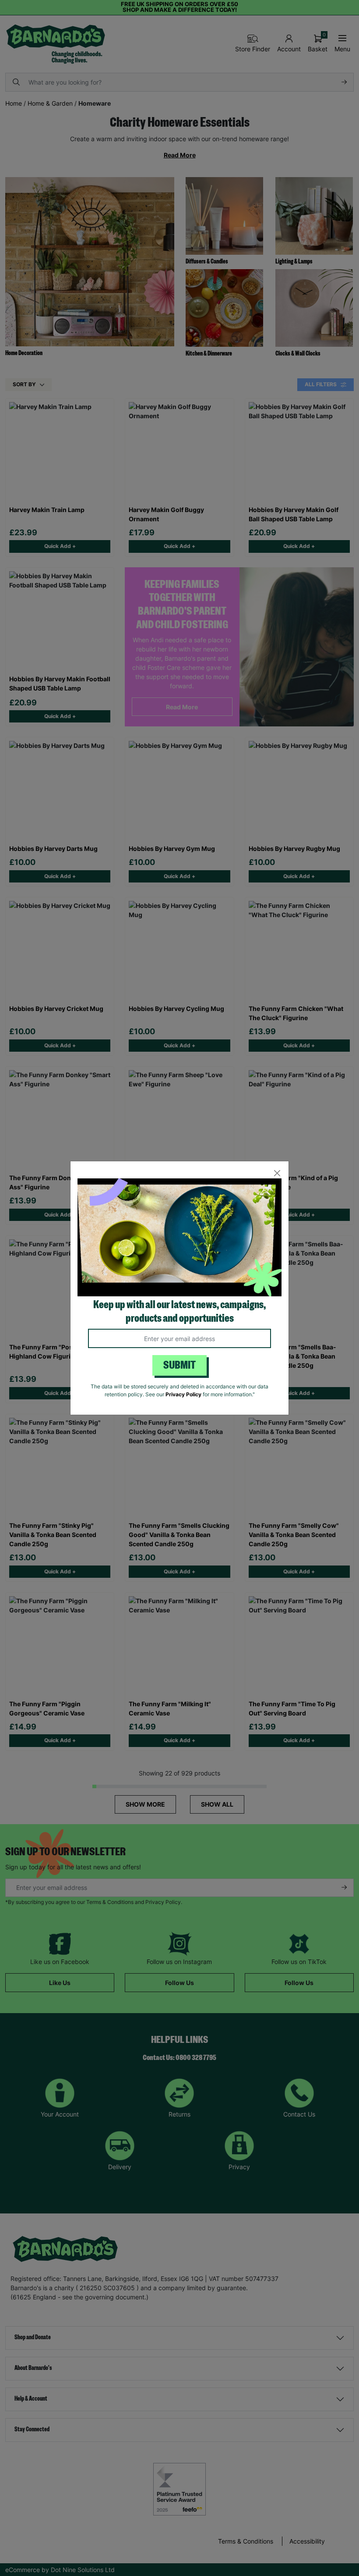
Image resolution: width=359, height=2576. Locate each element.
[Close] (277, 1173)
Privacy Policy (183, 1394)
